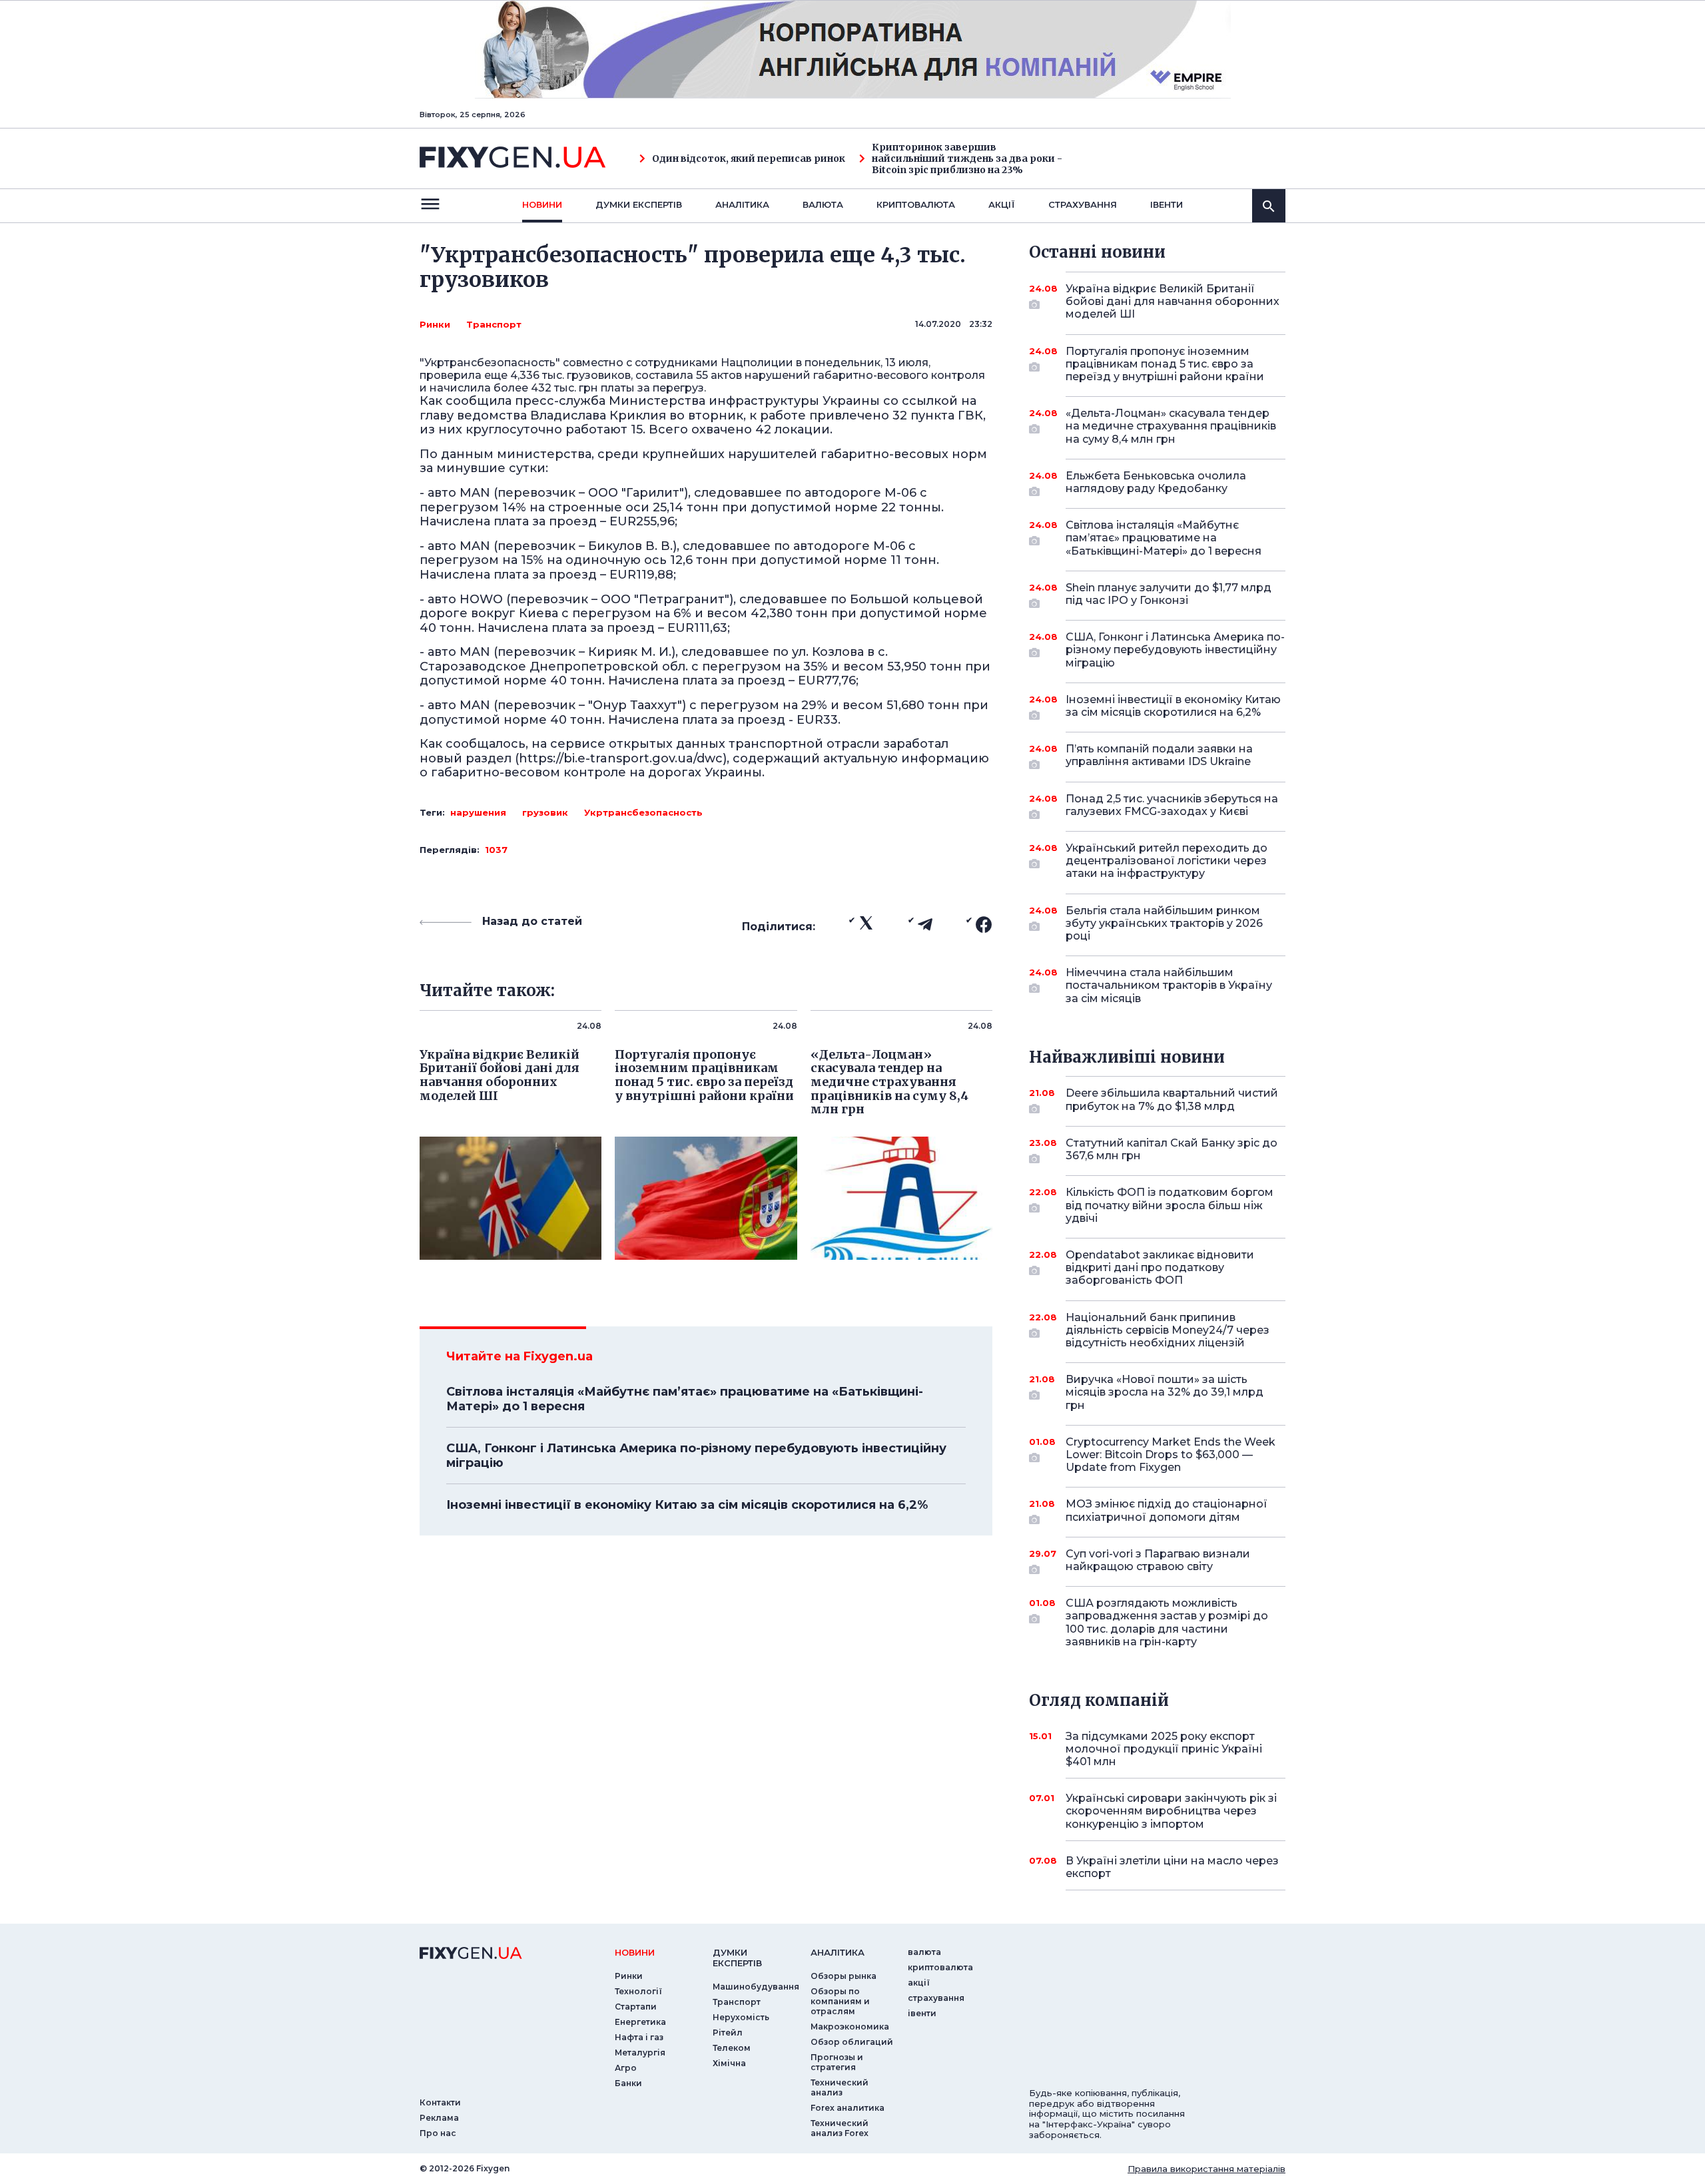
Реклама (439, 2118)
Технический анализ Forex (840, 2128)
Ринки (435, 324)
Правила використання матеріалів (1206, 2169)
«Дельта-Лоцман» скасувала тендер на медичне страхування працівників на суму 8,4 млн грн (1171, 426)
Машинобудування (756, 1987)
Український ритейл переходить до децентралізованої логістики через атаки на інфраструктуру (1167, 861)
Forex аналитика (848, 2108)
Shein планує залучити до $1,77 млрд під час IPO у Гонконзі (1169, 594)
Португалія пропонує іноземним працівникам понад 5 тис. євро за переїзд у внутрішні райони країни (1165, 364)
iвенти (1167, 204)
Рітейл (728, 2033)
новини (542, 204)
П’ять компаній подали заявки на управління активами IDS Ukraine (1159, 755)
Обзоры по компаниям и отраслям (840, 2001)
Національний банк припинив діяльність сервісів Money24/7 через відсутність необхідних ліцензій (1168, 1330)
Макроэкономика (850, 2027)
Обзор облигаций (852, 2042)
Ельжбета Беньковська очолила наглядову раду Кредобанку (1156, 482)
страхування (1083, 204)
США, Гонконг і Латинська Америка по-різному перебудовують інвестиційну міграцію (696, 1456)
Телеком (732, 2048)
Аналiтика (742, 204)
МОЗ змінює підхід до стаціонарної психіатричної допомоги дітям (1167, 1510)
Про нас (438, 2133)
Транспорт (494, 324)
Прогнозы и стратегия (837, 2062)
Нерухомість (741, 2017)
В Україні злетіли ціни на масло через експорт (1172, 1867)
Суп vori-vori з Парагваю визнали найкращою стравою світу (1158, 1560)
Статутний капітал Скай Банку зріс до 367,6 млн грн (1172, 1149)
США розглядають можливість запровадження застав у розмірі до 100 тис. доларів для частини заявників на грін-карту (1167, 1622)
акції (1002, 204)
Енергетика (640, 2022)
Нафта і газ (639, 2037)
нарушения (478, 812)
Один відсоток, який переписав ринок (749, 159)
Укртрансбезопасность (643, 812)
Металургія (640, 2052)
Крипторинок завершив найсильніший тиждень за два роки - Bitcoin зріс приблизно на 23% (967, 158)
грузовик (545, 812)
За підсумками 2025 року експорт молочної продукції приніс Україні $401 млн (1164, 1749)
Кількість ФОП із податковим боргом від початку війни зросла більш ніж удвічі (1170, 1205)
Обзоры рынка (844, 1976)
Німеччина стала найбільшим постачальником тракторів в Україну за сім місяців (1169, 985)
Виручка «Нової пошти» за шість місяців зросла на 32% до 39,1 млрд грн (1165, 1392)
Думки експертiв (639, 204)
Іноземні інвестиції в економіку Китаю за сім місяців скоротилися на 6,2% (687, 1505)
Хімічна (729, 2063)
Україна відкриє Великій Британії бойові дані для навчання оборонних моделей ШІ (1173, 301)
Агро (626, 2068)
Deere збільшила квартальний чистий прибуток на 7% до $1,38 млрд (1172, 1099)
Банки (628, 2083)
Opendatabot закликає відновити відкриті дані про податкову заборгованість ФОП (1160, 1267)
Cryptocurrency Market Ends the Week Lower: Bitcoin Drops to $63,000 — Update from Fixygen (1171, 1455)
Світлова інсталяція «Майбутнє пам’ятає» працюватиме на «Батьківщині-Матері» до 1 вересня (685, 1399)
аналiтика (838, 1952)
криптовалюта (916, 204)
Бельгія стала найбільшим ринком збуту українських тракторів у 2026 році (1164, 923)
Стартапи (636, 2007)
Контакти (440, 2102)
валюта (823, 204)
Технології (638, 1991)
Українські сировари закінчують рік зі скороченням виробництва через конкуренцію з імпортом (1171, 1811)
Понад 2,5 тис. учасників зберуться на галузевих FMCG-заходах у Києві (1172, 805)
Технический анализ (840, 2087)
